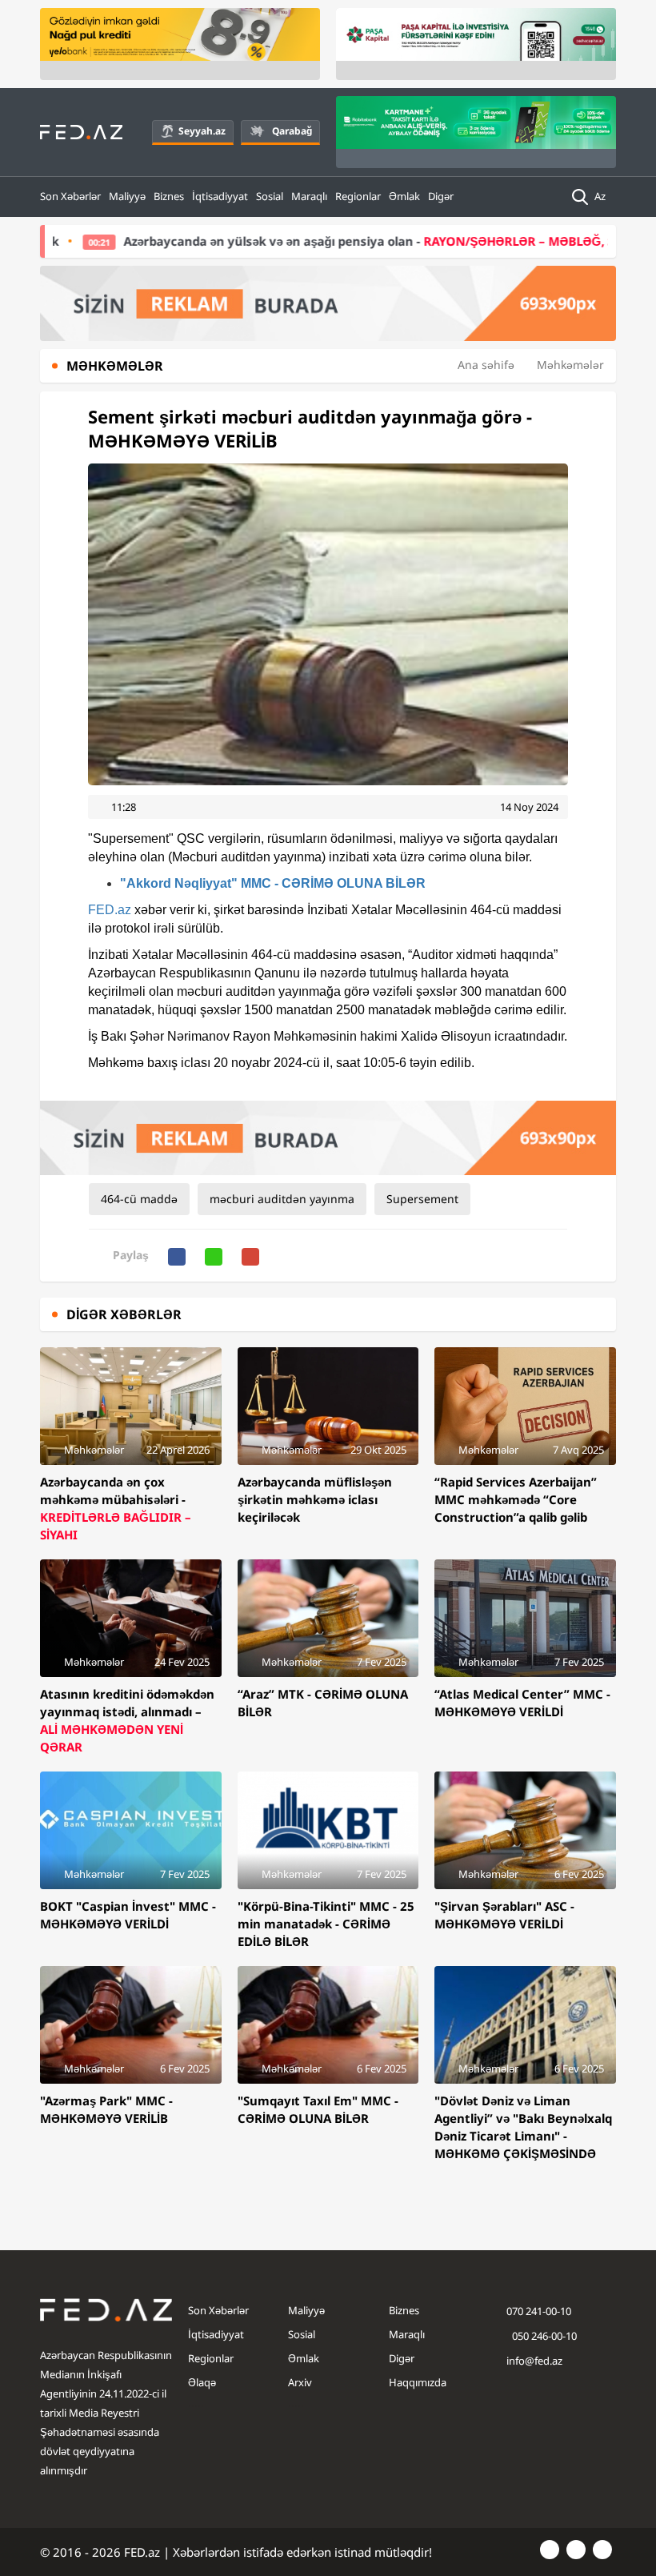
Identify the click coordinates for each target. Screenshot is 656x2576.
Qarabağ (292, 131)
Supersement (422, 1199)
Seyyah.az (202, 131)
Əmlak (404, 196)
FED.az (110, 910)
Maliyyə (127, 196)
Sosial (270, 196)
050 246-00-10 (543, 2336)
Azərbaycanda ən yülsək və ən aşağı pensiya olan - (319, 241)
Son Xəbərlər (70, 196)
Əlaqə (202, 2382)
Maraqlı (309, 196)
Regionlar (358, 196)
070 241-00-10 (539, 2311)
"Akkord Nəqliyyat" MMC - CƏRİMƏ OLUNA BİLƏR (273, 883)
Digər (441, 196)
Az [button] (601, 196)
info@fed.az (534, 2361)
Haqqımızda (418, 2382)
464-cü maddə (139, 1199)
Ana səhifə (486, 365)
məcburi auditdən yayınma (282, 1199)
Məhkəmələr (570, 365)
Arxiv (300, 2382)
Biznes (169, 196)
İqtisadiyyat (220, 196)
